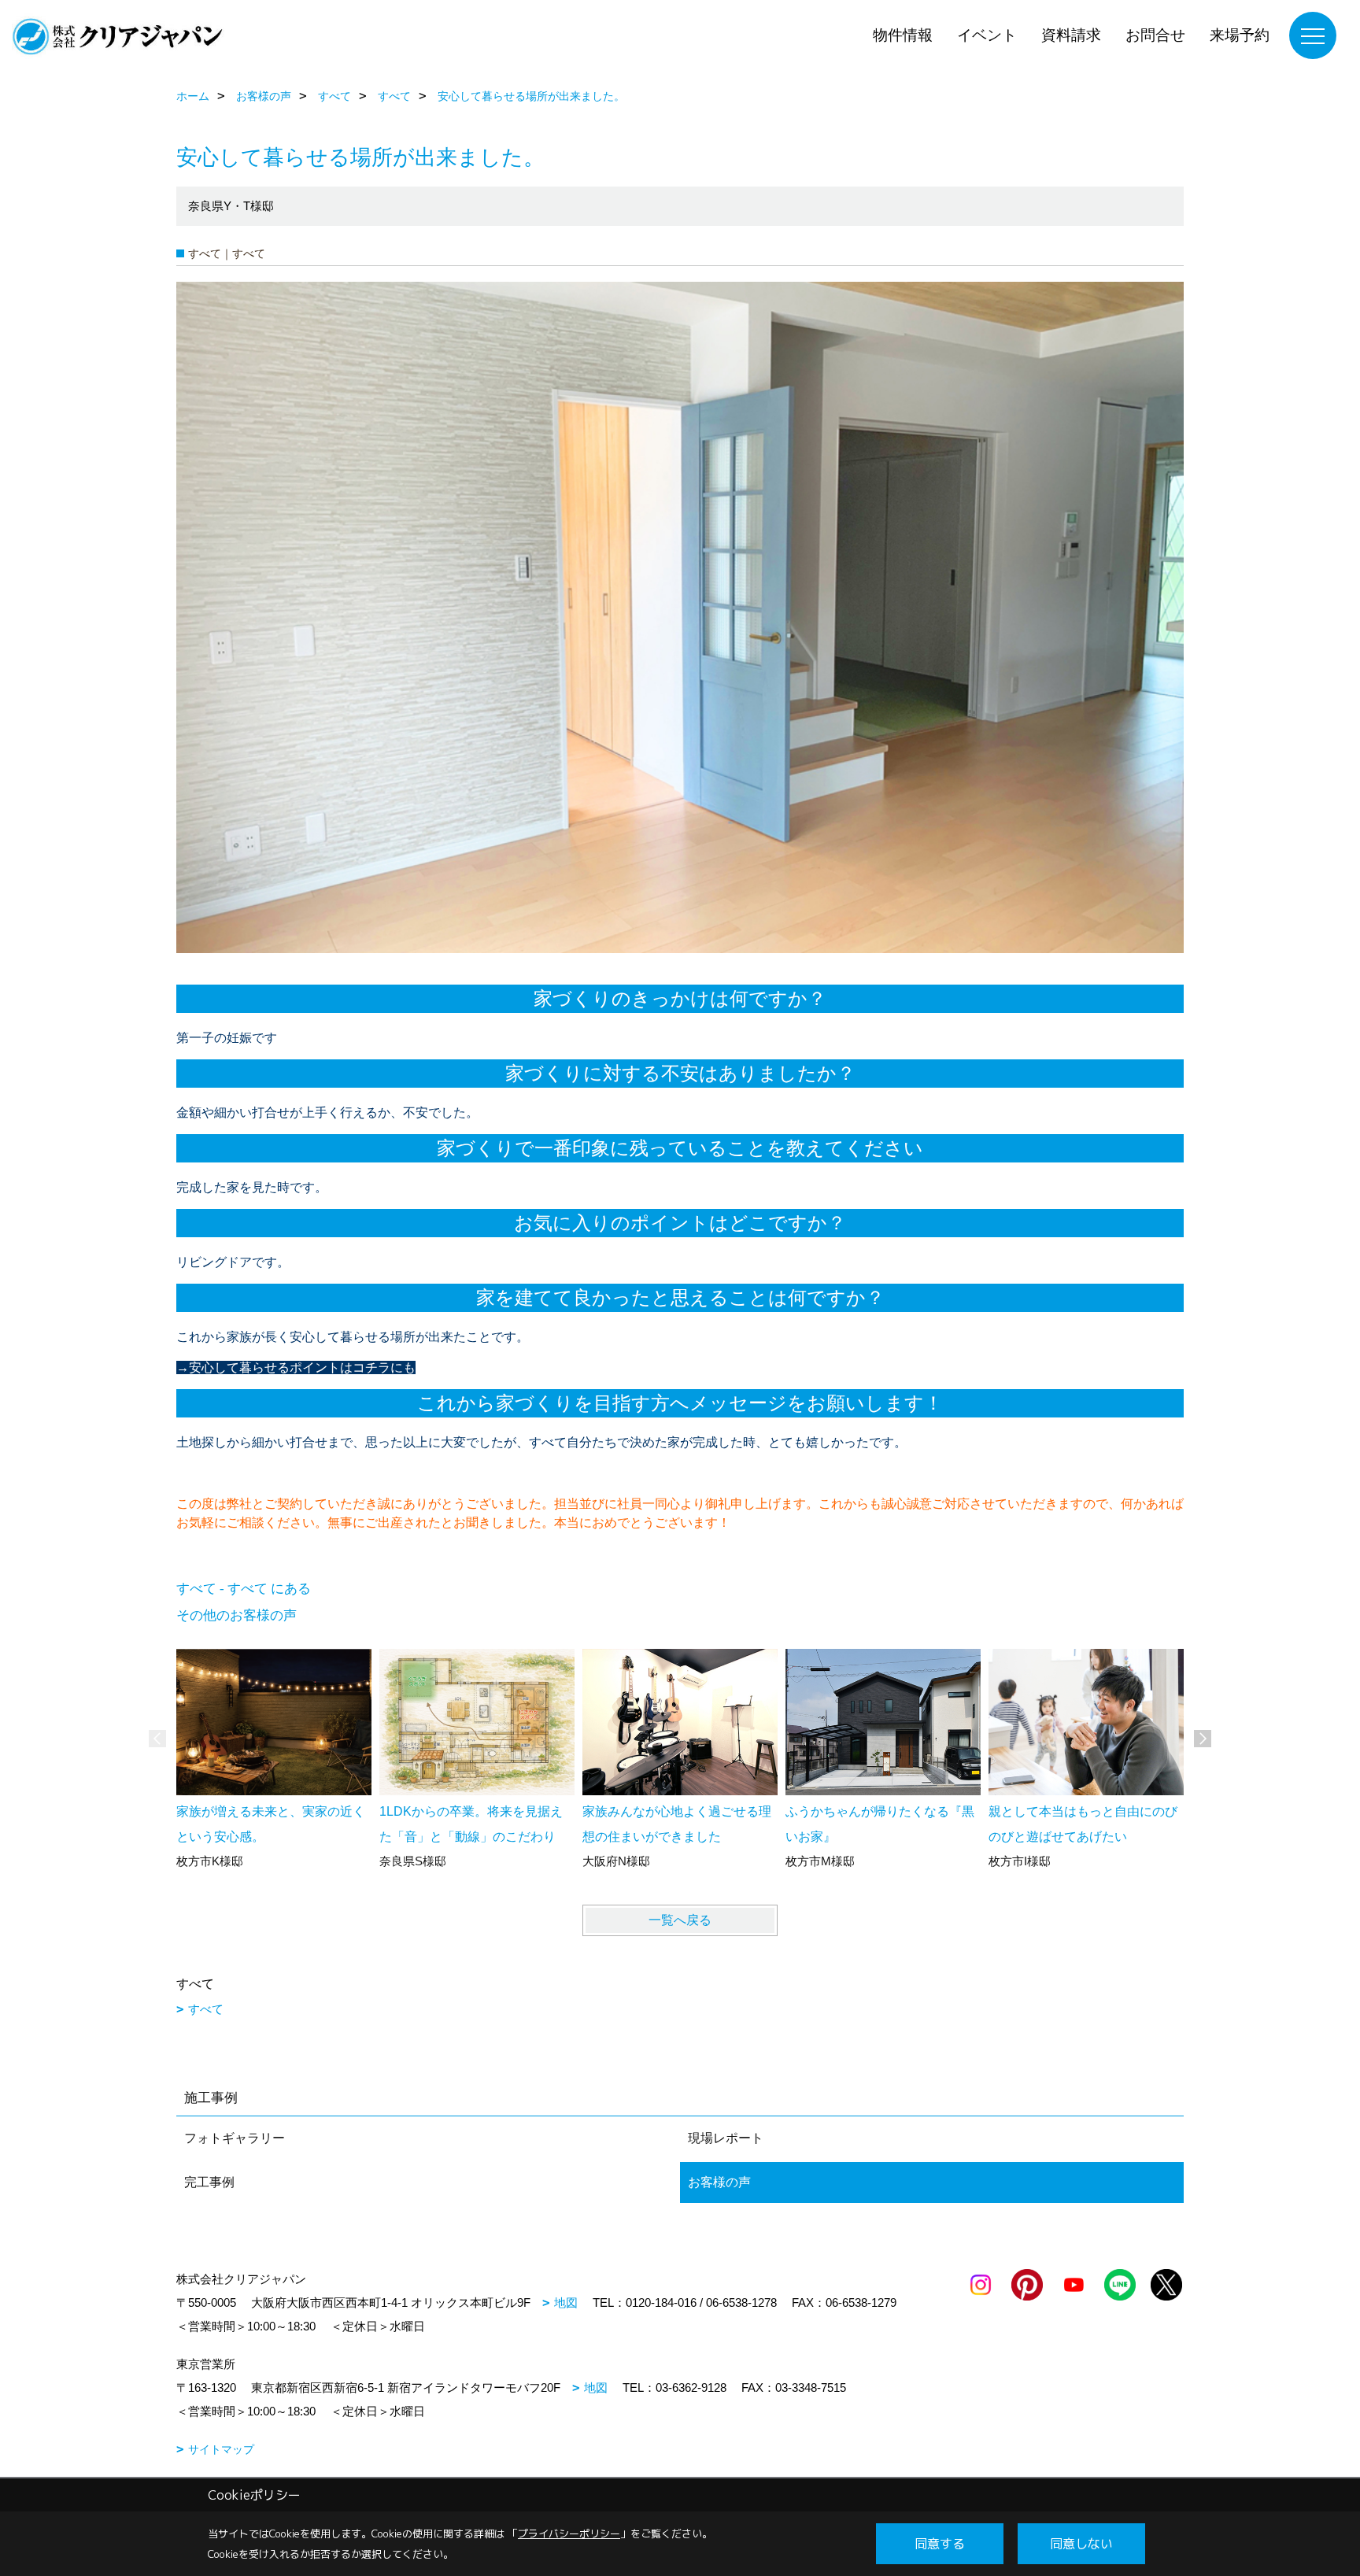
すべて (206, 2009)
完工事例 (209, 2182)
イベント (987, 35)
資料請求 (1071, 35)
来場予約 (1240, 35)
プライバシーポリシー (569, 2533)
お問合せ (1155, 35)
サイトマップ (221, 2449)
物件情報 (903, 35)
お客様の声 (719, 2182)
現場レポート (726, 2138)
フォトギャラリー (235, 2138)
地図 (566, 2303)
